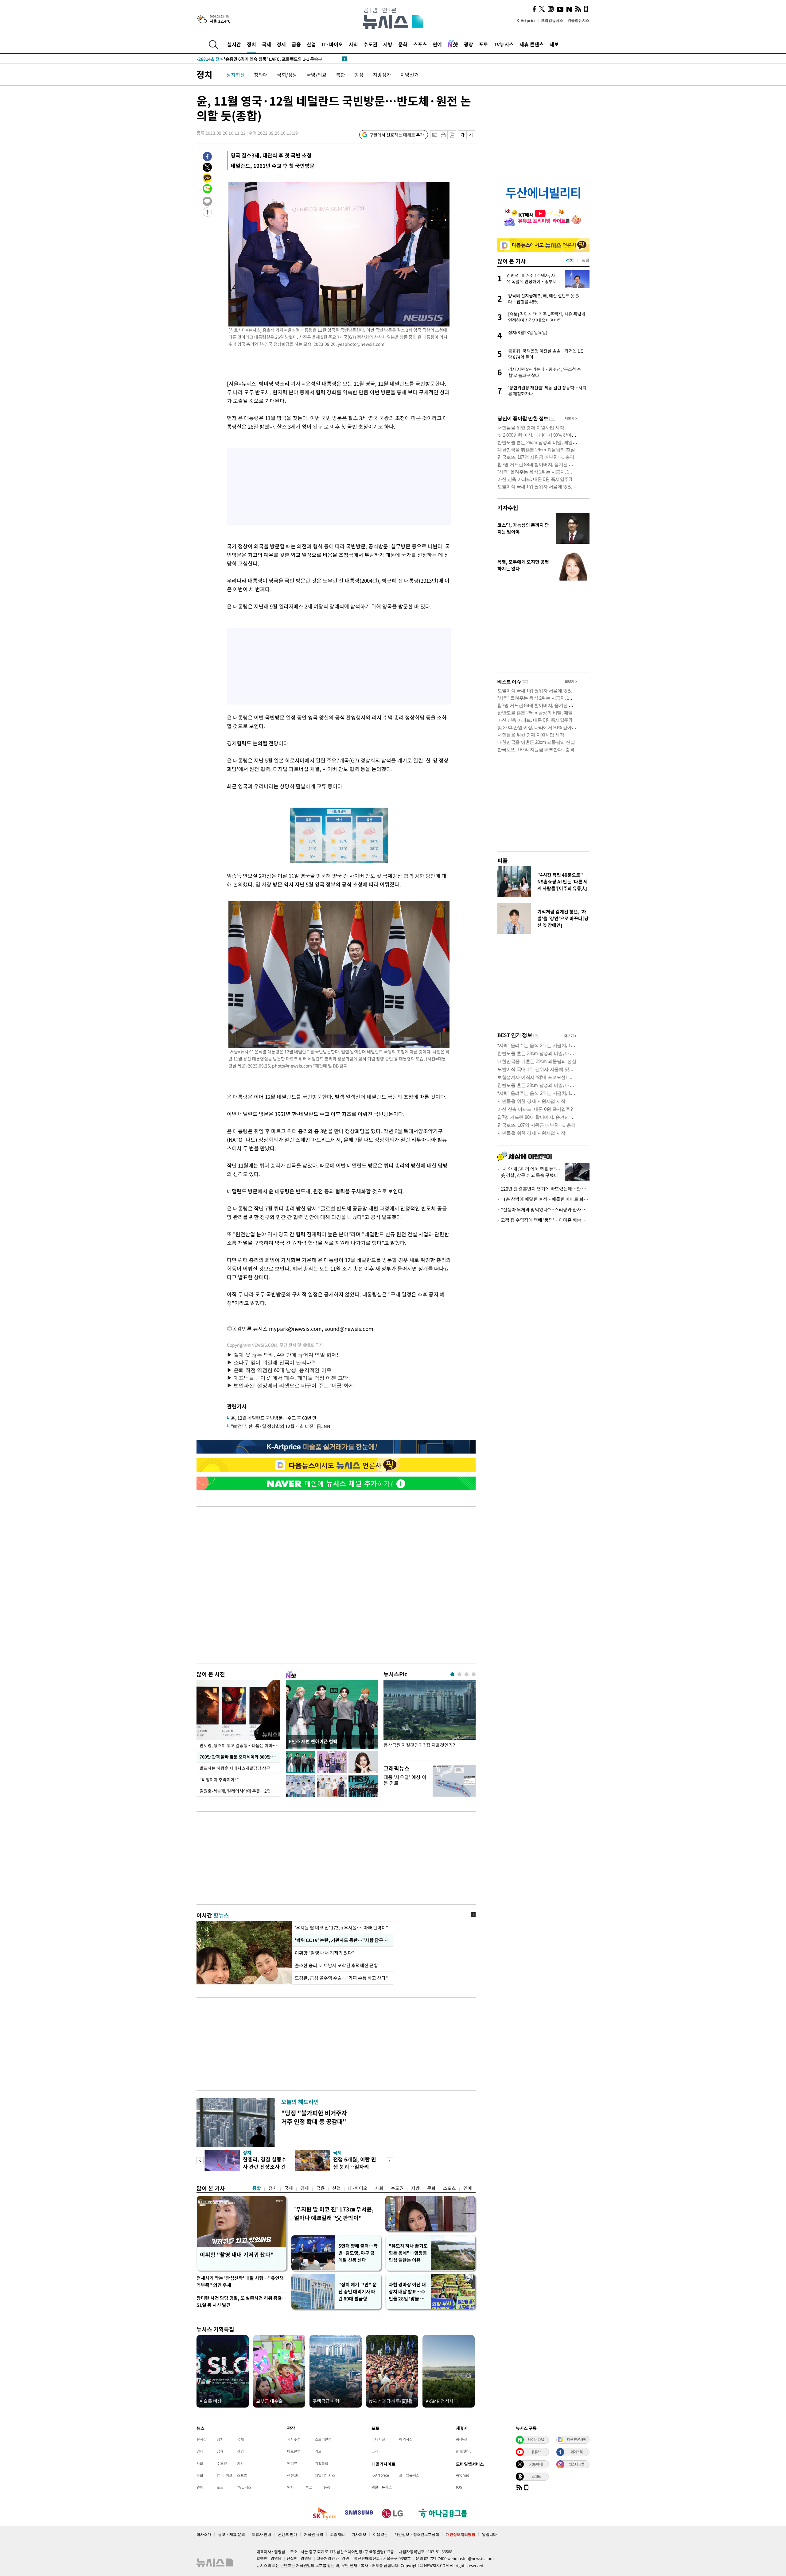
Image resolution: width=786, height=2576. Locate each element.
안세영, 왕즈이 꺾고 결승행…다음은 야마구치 (240, 1745)
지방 (388, 44)
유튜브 (536, 2452)
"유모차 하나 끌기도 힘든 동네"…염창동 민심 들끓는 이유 (408, 2253)
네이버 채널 (536, 2439)
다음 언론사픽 (577, 2439)
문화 (403, 44)
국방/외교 (317, 75)
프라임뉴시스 (552, 20)
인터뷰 (292, 2463)
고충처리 (337, 2534)
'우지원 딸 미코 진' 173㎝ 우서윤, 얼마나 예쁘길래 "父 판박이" (334, 2213)
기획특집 (321, 2463)
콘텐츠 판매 (288, 2534)
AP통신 (462, 2439)
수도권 (370, 44)
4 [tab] (474, 1674)
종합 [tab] (586, 260)
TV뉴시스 (504, 44)
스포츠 (420, 44)
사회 (353, 44)
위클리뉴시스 (578, 20)
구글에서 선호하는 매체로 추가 (397, 135)
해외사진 (406, 2439)
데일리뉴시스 (325, 2475)
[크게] (471, 135)
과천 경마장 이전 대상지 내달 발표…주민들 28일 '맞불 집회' (407, 2292)
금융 (296, 44)
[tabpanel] (430, 1719)
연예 (437, 44)
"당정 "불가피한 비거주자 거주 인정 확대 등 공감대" (314, 2117)
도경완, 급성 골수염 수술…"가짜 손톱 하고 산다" (341, 1978)
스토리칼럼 (323, 2439)
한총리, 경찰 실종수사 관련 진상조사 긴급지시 (265, 2167)
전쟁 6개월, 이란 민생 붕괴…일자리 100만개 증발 (355, 2167)
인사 (290, 2487)
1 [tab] (452, 1674)
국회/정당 (287, 75)
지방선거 (410, 75)
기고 (318, 2451)
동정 (327, 2487)
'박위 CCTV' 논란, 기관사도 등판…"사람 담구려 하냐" (342, 1940)
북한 (340, 75)
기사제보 (359, 2534)
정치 (251, 44)
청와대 (261, 75)
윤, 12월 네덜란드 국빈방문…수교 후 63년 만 (274, 1418)
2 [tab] (459, 1674)
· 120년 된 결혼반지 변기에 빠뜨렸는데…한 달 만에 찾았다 (543, 1189)
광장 (469, 44)
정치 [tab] (570, 260)
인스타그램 (577, 2464)
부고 (309, 2487)
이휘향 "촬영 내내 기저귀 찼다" (325, 1953)
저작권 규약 (314, 2534)
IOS (459, 2487)
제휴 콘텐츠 (532, 44)
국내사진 (378, 2439)
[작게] (462, 135)
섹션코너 (294, 2475)
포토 (484, 44)
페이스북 (577, 2452)
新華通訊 (463, 2451)
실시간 (234, 44)
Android (463, 2475)
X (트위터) (536, 2464)
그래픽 (377, 2451)
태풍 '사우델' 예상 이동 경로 (405, 1780)
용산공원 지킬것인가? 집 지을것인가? (419, 1745)
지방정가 (382, 75)
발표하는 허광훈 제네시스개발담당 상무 (235, 1768)
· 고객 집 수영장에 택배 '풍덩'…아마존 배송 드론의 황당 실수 (543, 1220)
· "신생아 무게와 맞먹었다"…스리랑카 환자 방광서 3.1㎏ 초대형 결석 (543, 1210)
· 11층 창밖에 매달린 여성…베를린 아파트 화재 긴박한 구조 (543, 1199)
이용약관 (380, 2534)
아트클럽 (294, 2451)
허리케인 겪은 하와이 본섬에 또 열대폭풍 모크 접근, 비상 (261, 59)
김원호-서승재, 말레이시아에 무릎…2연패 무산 (240, 1791)
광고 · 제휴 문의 (232, 2534)
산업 (311, 44)
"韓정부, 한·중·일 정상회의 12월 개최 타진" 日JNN (281, 1426)
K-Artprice (527, 20)
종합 (257, 2188)
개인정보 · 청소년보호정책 (417, 2534)
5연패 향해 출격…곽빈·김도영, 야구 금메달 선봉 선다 (358, 2253)
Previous (200, 2161)
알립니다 (489, 2534)
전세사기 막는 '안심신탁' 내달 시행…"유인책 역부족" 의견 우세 (240, 2282)
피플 (503, 861)
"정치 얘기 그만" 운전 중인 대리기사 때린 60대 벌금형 (358, 2292)
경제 (281, 44)
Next (389, 2161)
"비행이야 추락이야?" (220, 1779)
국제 (267, 44)
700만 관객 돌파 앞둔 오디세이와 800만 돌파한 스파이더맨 (240, 1757)
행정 (359, 75)
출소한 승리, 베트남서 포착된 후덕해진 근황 (337, 1965)
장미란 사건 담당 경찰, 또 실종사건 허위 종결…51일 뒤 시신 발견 (241, 2302)
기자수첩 (508, 508)
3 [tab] (467, 1674)
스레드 (536, 2476)
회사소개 (204, 2534)
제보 (554, 44)
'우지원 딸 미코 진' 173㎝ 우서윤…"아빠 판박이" (341, 1928)
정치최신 (235, 75)
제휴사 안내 (261, 2534)
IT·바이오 (332, 44)
